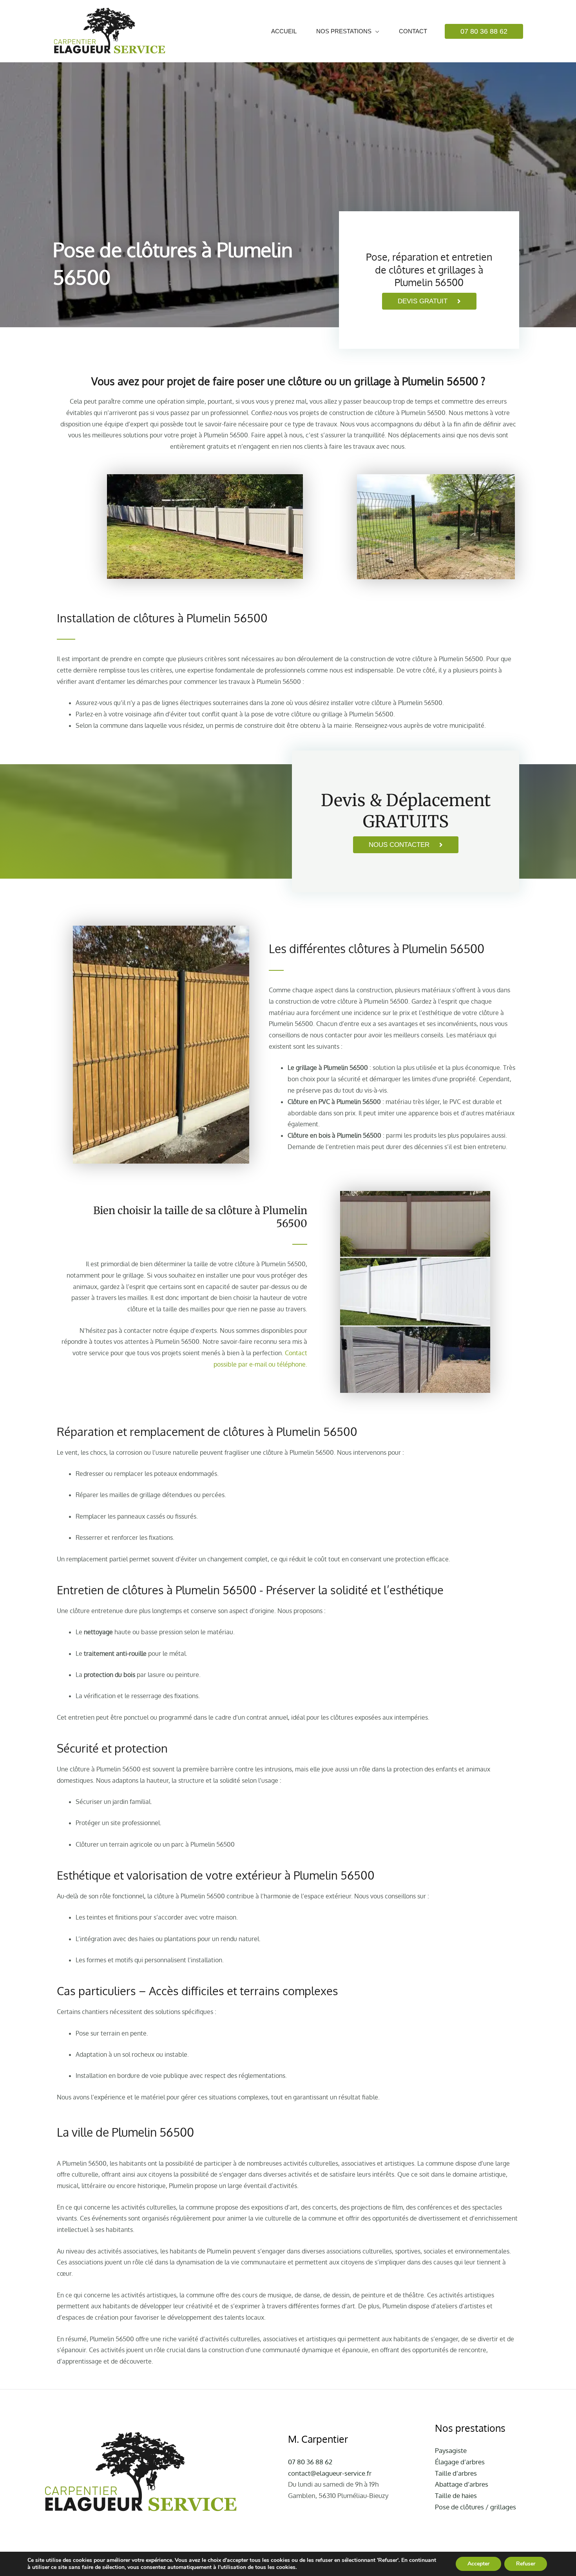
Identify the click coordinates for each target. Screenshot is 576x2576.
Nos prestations (344, 31)
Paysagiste (451, 2450)
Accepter (478, 2564)
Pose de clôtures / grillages (475, 2507)
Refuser (526, 2564)
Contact (413, 31)
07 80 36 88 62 (310, 2462)
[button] (484, 31)
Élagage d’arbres (460, 2462)
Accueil (284, 31)
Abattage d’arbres (462, 2484)
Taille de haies (456, 2495)
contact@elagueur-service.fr (330, 2473)
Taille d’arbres (456, 2473)
